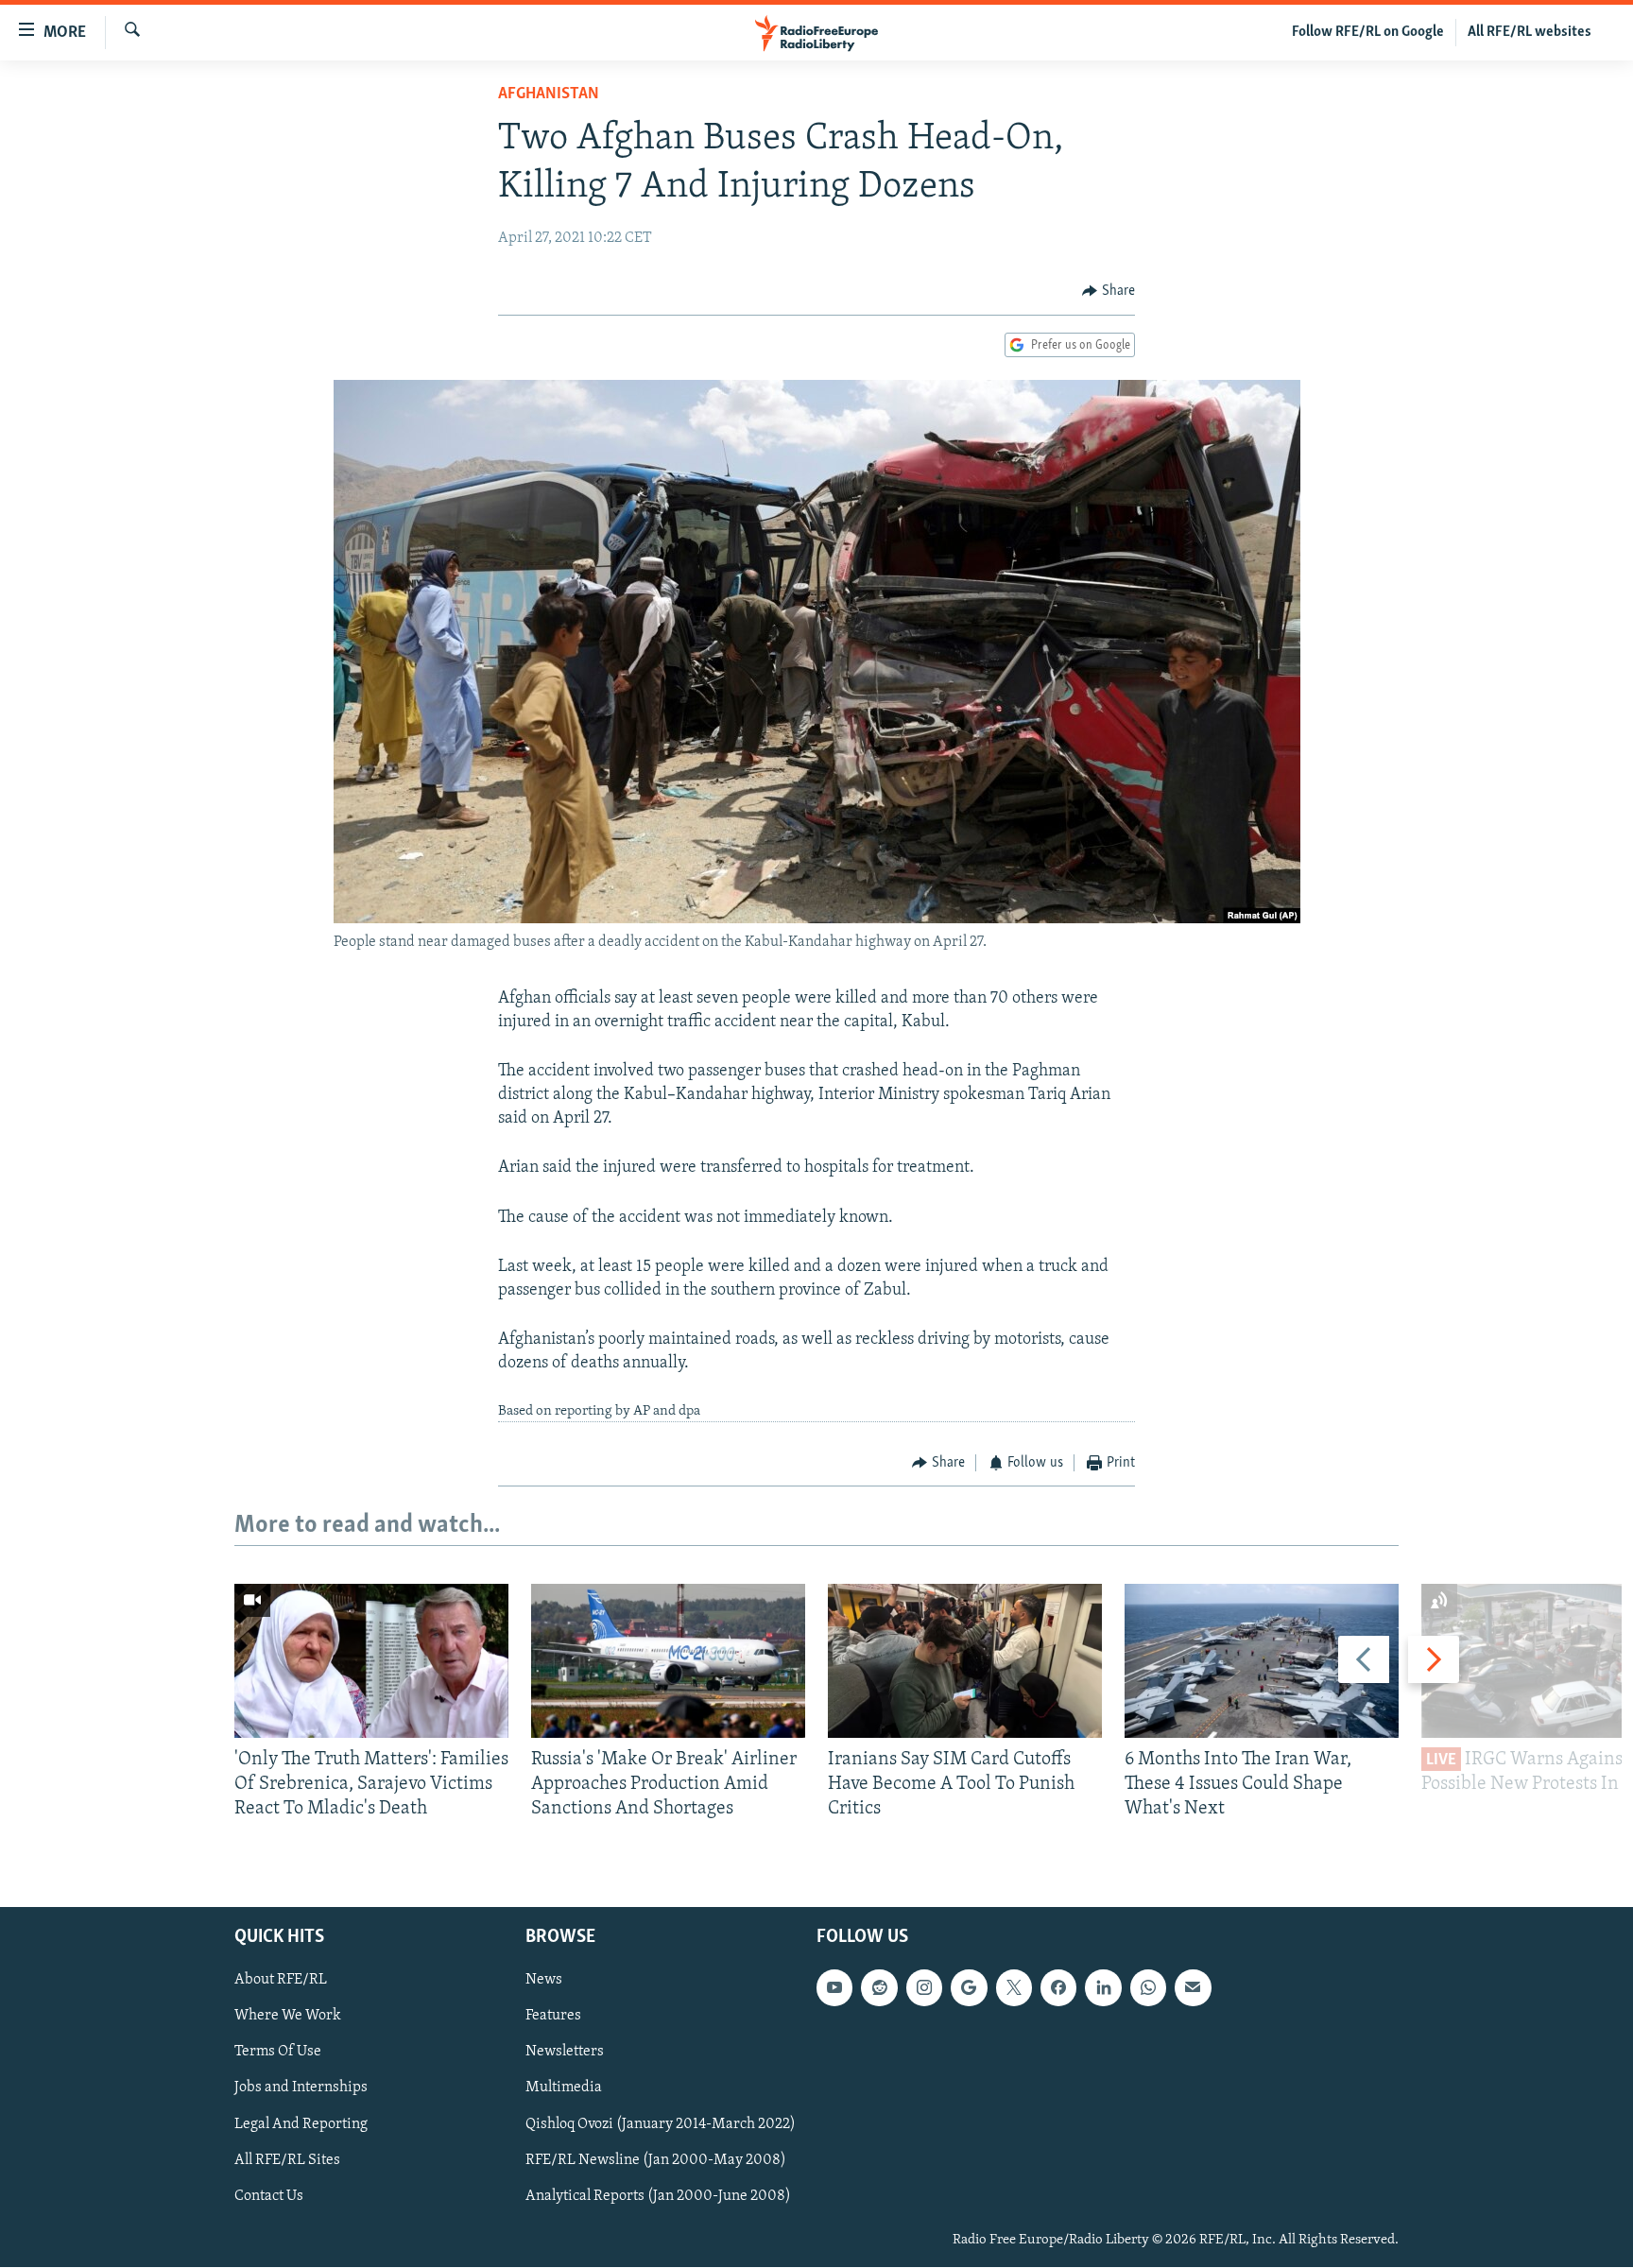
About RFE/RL (281, 1981)
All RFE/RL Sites (287, 2160)
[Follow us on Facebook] (1058, 1988)
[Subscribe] (1193, 1988)
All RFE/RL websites (1530, 32)
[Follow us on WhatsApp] (1148, 1988)
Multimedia (564, 2088)
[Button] (1109, 291)
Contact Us (269, 2196)
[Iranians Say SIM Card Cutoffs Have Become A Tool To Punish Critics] (965, 1661)
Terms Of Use (278, 2053)
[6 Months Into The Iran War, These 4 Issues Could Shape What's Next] (1262, 1661)
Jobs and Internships (301, 2088)
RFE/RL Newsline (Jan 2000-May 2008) (656, 2160)
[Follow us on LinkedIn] (1103, 1988)
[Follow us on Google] (969, 1988)
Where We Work (288, 2017)
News (544, 1981)
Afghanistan (549, 94)
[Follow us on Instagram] (924, 1988)
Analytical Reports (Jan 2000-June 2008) (658, 2196)
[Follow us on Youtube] (834, 1988)
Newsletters (565, 2053)
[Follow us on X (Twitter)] (1014, 1988)
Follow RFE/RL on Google (1368, 32)
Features (553, 2017)
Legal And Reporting (301, 2124)
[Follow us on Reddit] (879, 1988)
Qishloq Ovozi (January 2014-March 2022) (661, 2124)
